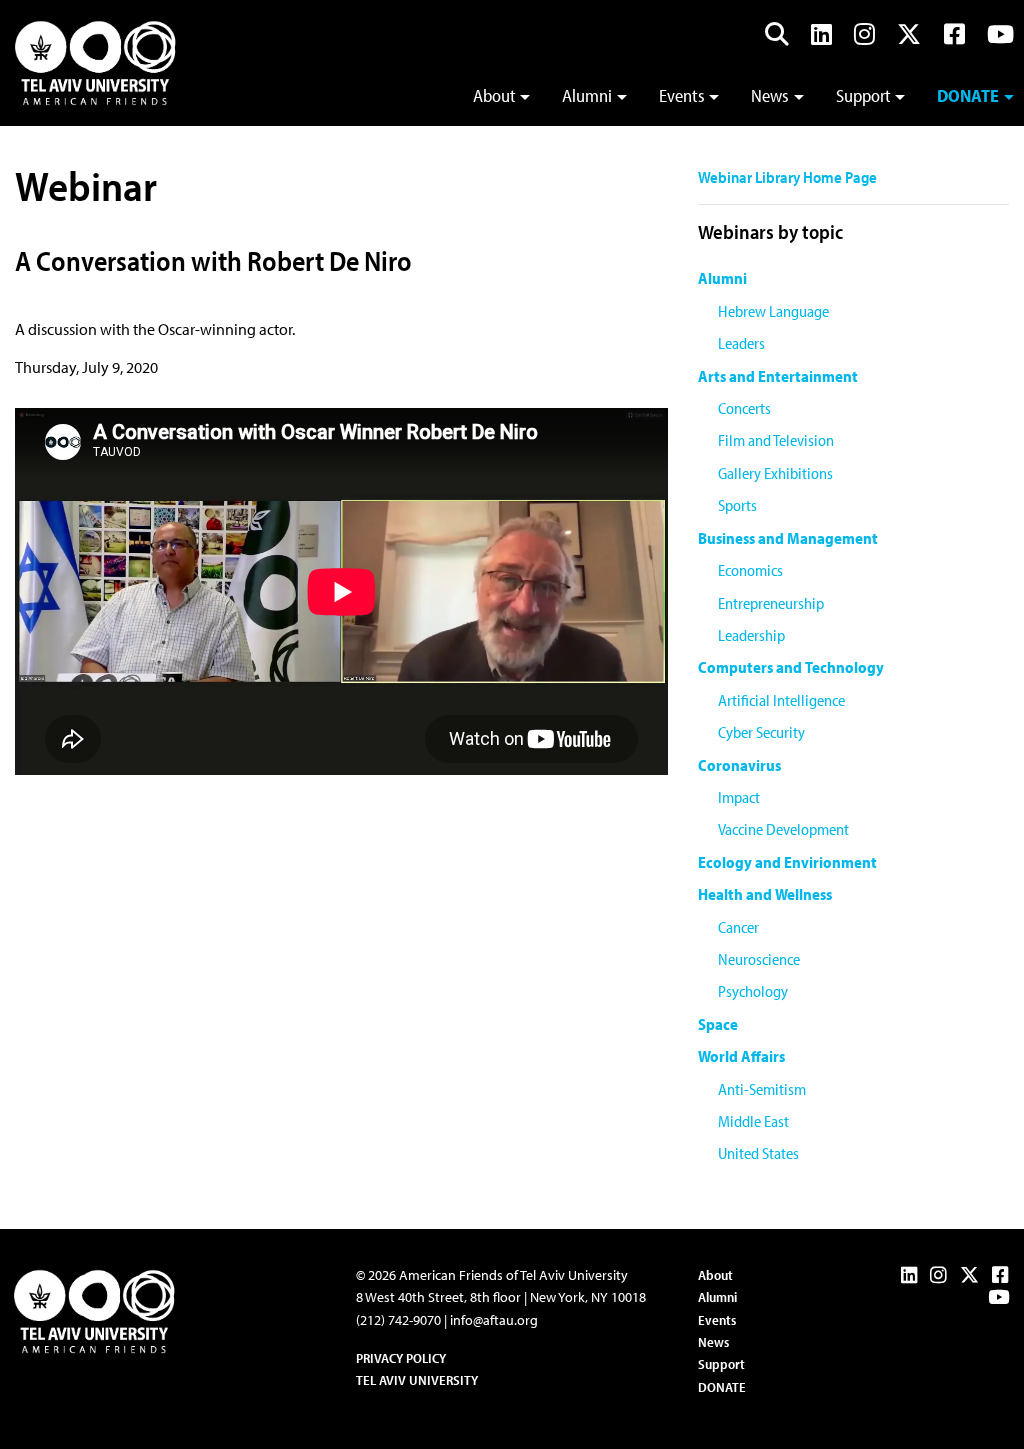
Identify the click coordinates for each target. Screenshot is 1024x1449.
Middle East (753, 1121)
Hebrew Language (773, 311)
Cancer (738, 927)
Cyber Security (761, 732)
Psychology (753, 991)
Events (682, 95)
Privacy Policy (401, 1358)
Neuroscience (759, 959)
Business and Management (788, 538)
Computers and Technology (791, 667)
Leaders (741, 343)
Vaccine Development (783, 829)
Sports (737, 505)
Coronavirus (739, 765)
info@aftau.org (494, 1320)
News (770, 95)
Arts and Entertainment (778, 376)
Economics (750, 570)
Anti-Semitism (762, 1089)
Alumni (587, 95)
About (494, 95)
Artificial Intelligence (781, 700)
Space (718, 1024)
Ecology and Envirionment (787, 862)
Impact (739, 797)
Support (863, 95)
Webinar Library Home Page (787, 177)
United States (758, 1153)
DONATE (722, 1387)
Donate (968, 95)
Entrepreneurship (771, 603)
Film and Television (776, 440)
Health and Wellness (765, 894)
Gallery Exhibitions (775, 473)
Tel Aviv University (417, 1380)
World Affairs (741, 1056)
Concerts (744, 408)
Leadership (751, 635)
